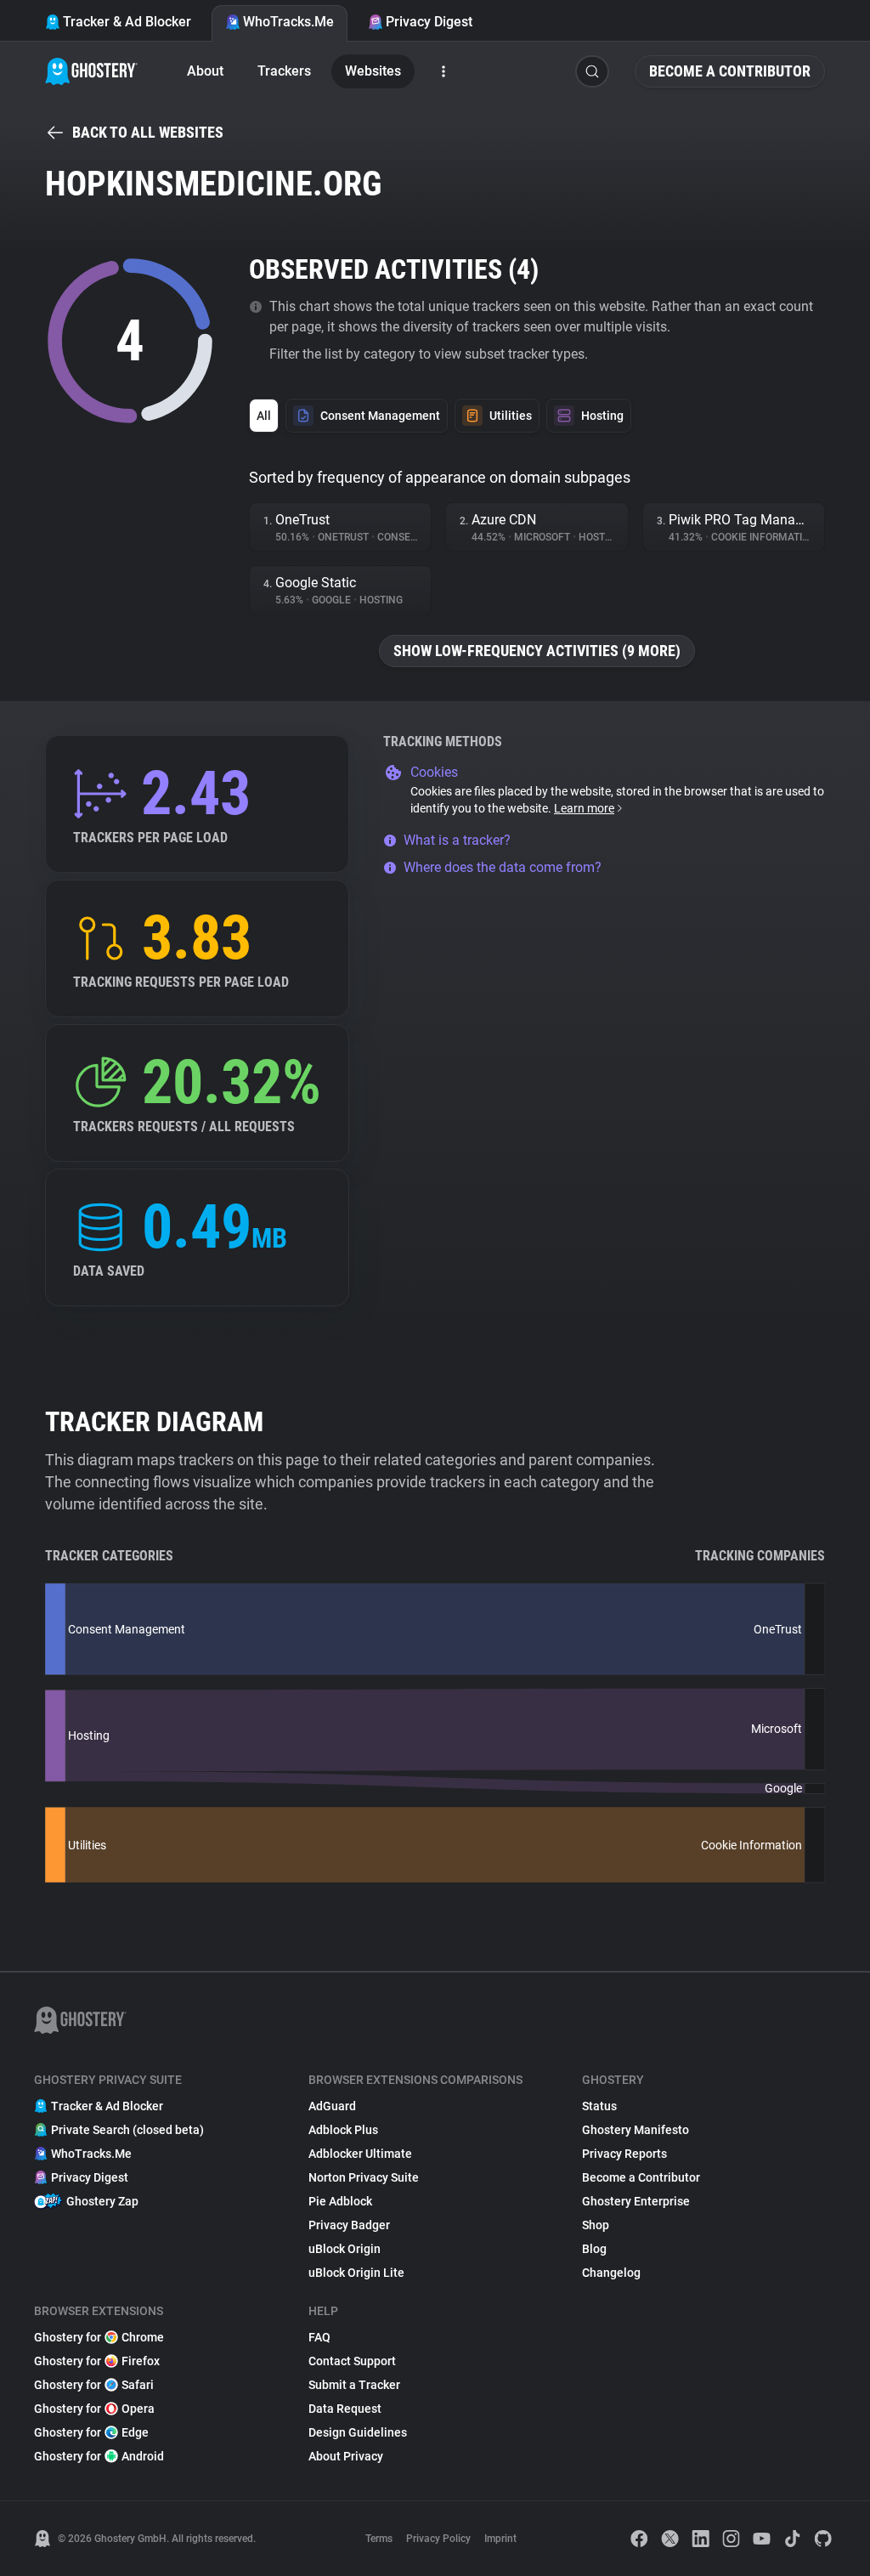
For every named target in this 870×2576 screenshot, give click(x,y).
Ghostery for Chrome (99, 2337)
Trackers (284, 71)
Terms (379, 2539)
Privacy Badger (349, 2225)
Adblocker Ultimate (360, 2154)
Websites (373, 71)
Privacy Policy (438, 2539)
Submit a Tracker (354, 2385)
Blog (594, 2249)
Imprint (500, 2539)
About (205, 71)
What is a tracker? (457, 840)
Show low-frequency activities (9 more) (537, 651)
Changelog (611, 2273)
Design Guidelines (358, 2432)
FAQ (319, 2337)
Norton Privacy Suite (364, 2177)
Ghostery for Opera (94, 2409)
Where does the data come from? (503, 867)
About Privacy (346, 2456)
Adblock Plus (343, 2130)
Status (599, 2106)
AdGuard (332, 2106)
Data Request (345, 2409)
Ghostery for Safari (94, 2385)
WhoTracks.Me (288, 22)
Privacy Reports (624, 2154)
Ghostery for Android (99, 2456)
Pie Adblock (340, 2201)
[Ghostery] (91, 71)
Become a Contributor (730, 71)
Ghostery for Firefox (97, 2361)
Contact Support (352, 2361)
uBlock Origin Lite (356, 2273)
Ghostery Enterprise (636, 2201)
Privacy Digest (429, 22)
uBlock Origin (345, 2249)
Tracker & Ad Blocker (127, 22)
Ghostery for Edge (91, 2432)
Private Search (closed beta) (127, 2130)
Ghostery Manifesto (636, 2130)
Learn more (584, 808)
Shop (596, 2225)
